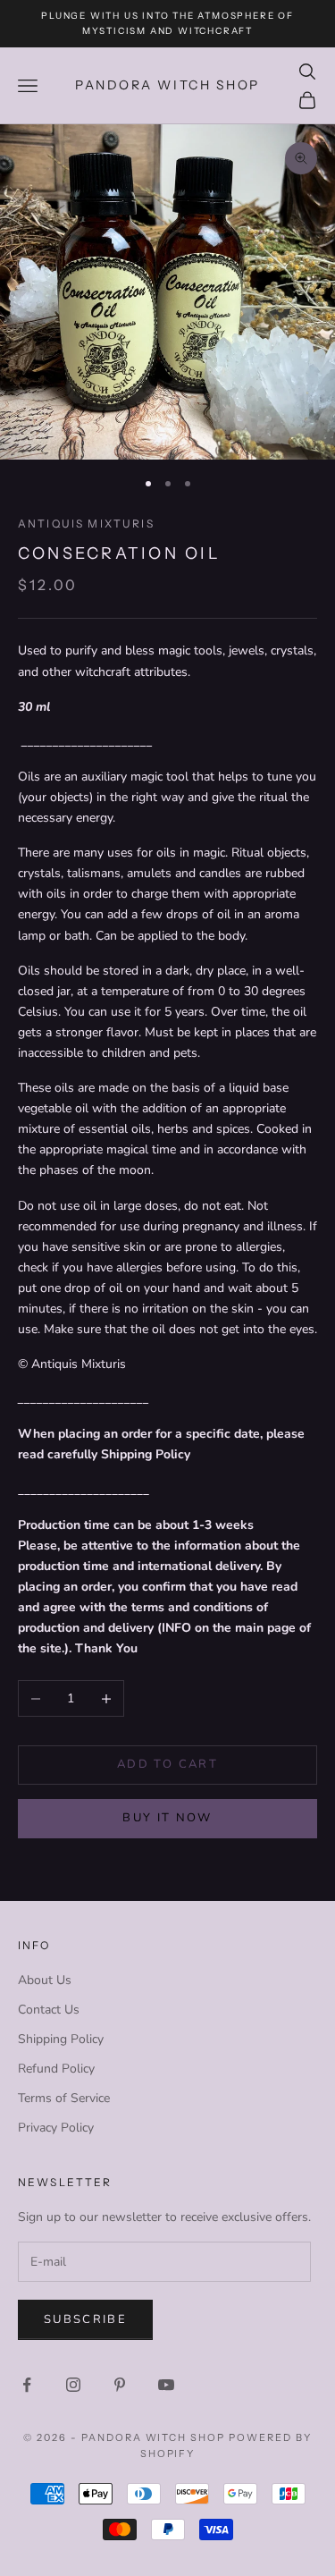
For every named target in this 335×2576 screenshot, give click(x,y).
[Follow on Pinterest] (120, 2385)
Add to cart (167, 1764)
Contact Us (49, 2010)
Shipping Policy (61, 2039)
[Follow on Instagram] (73, 2385)
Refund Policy (56, 2069)
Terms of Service (64, 2098)
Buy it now (167, 1818)
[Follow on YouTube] (166, 2385)
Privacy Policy (56, 2128)
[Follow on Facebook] (27, 2385)
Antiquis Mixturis (86, 524)
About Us (45, 1980)
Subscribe (85, 2319)
